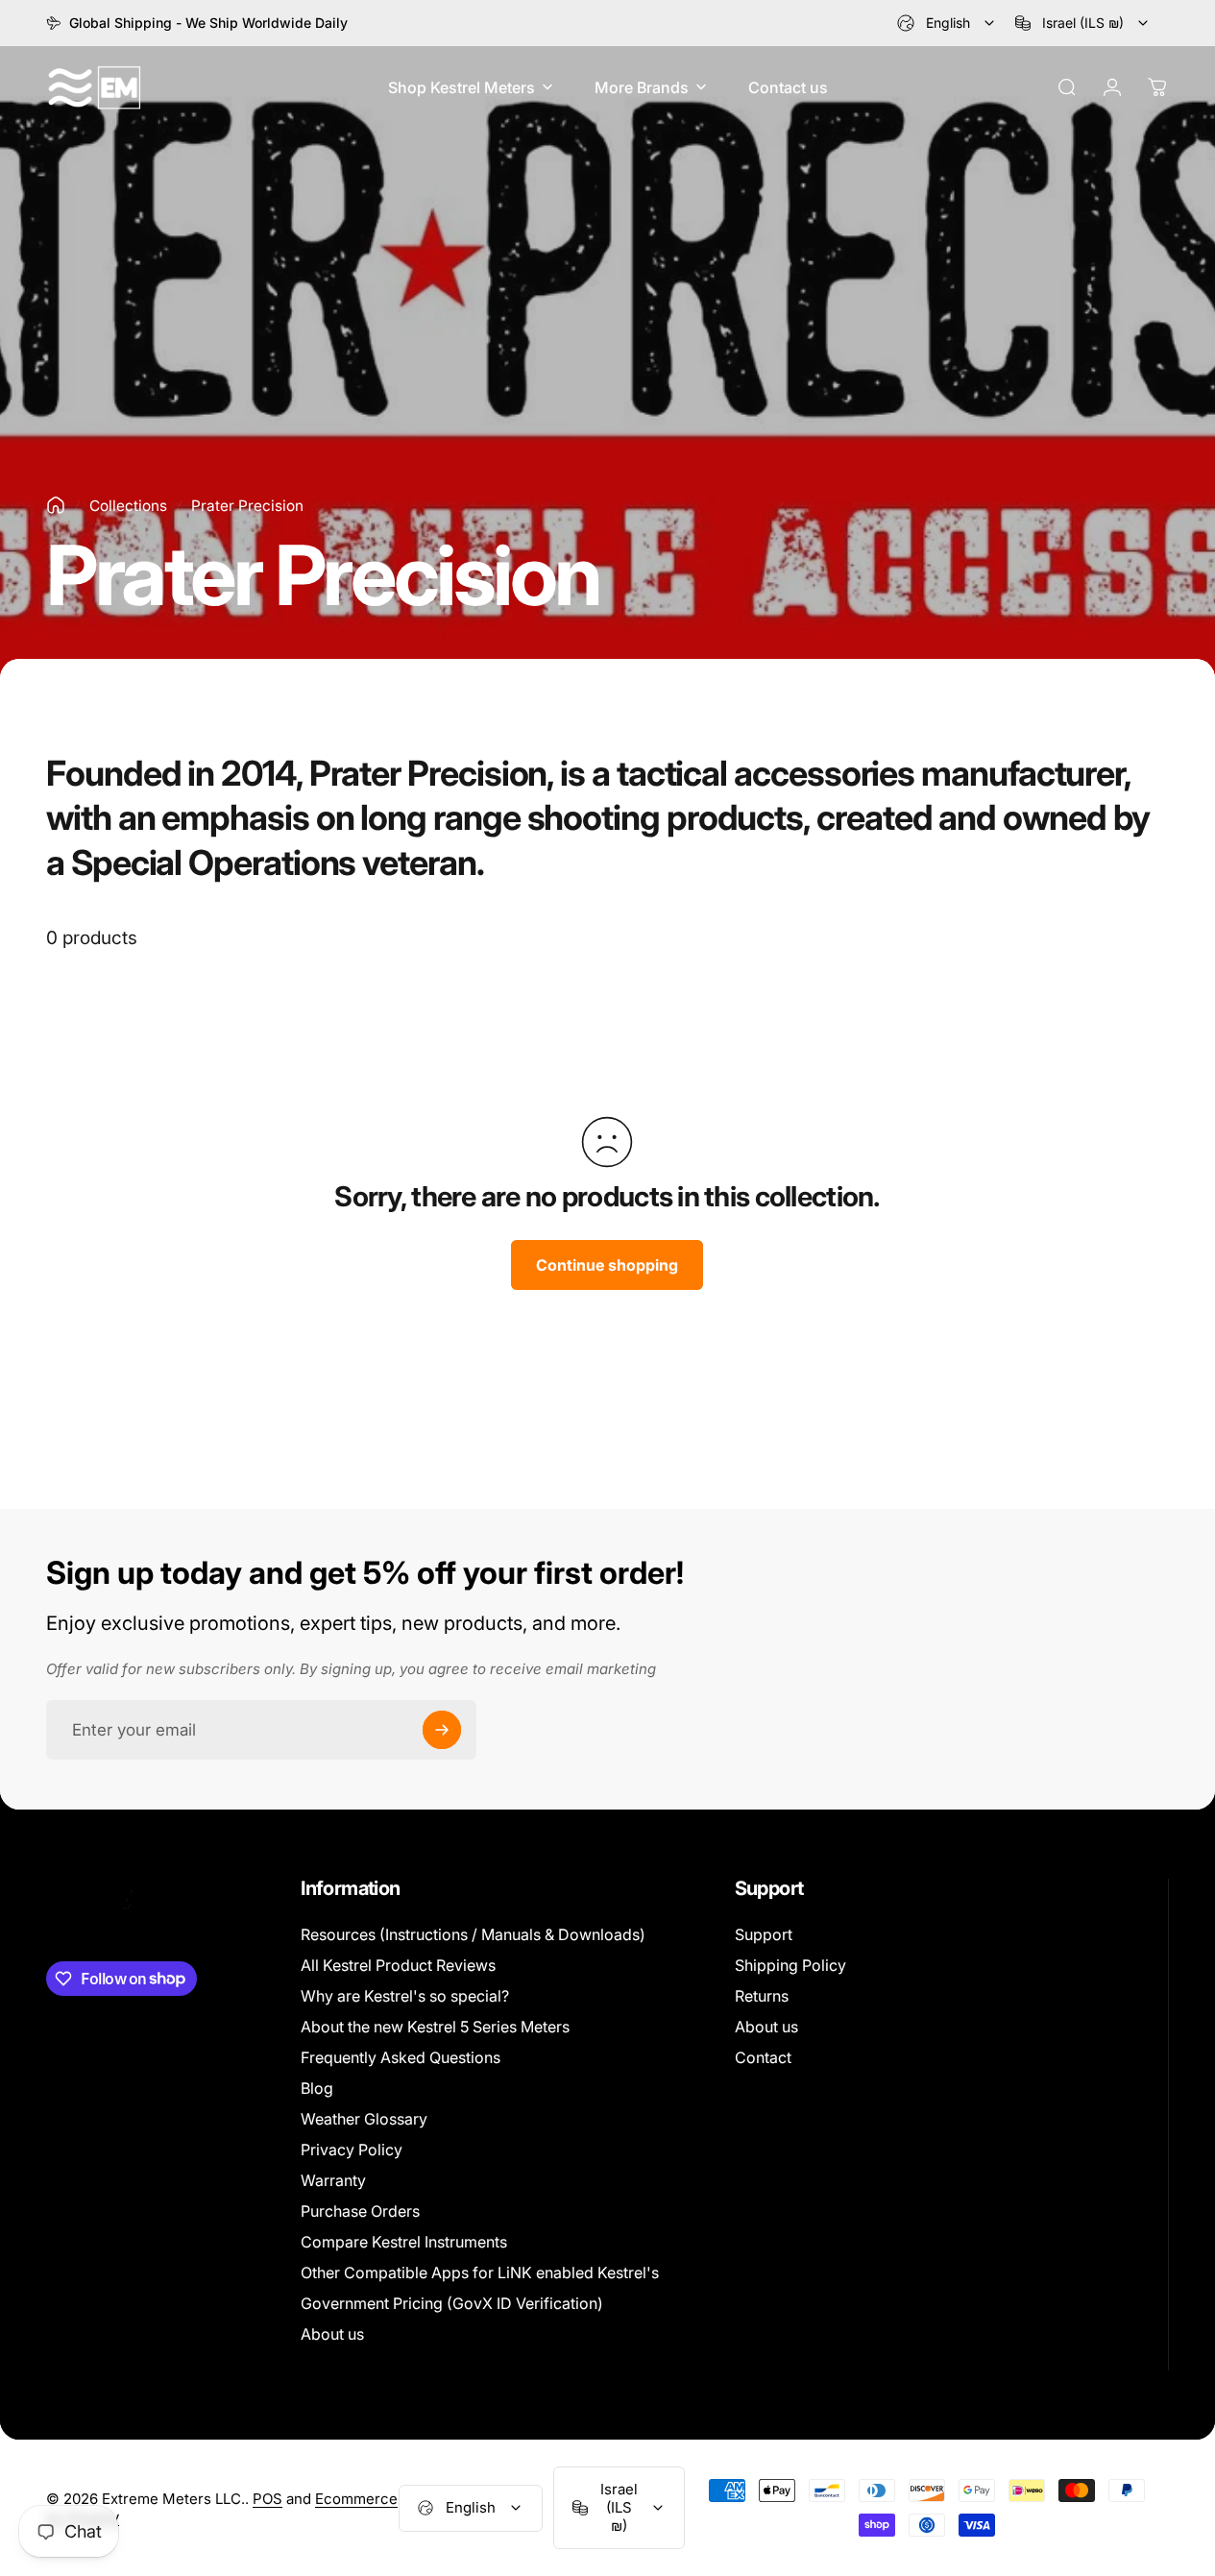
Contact (763, 2057)
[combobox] (947, 23)
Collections (128, 506)
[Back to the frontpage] (56, 505)
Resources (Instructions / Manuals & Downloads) (473, 1934)
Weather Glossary (364, 2119)
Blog (317, 2088)
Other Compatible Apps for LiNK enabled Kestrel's (480, 2272)
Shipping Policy (790, 1965)
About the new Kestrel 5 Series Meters (435, 2027)
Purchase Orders (360, 2211)
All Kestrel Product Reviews (398, 1965)
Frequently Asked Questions (401, 2057)
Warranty (333, 2180)
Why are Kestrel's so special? (405, 1996)
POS (267, 2499)
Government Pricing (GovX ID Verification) (452, 2303)
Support (764, 1934)
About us (332, 2334)
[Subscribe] (442, 1730)
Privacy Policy (352, 2150)
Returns (762, 1996)
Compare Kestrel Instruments (404, 2242)
